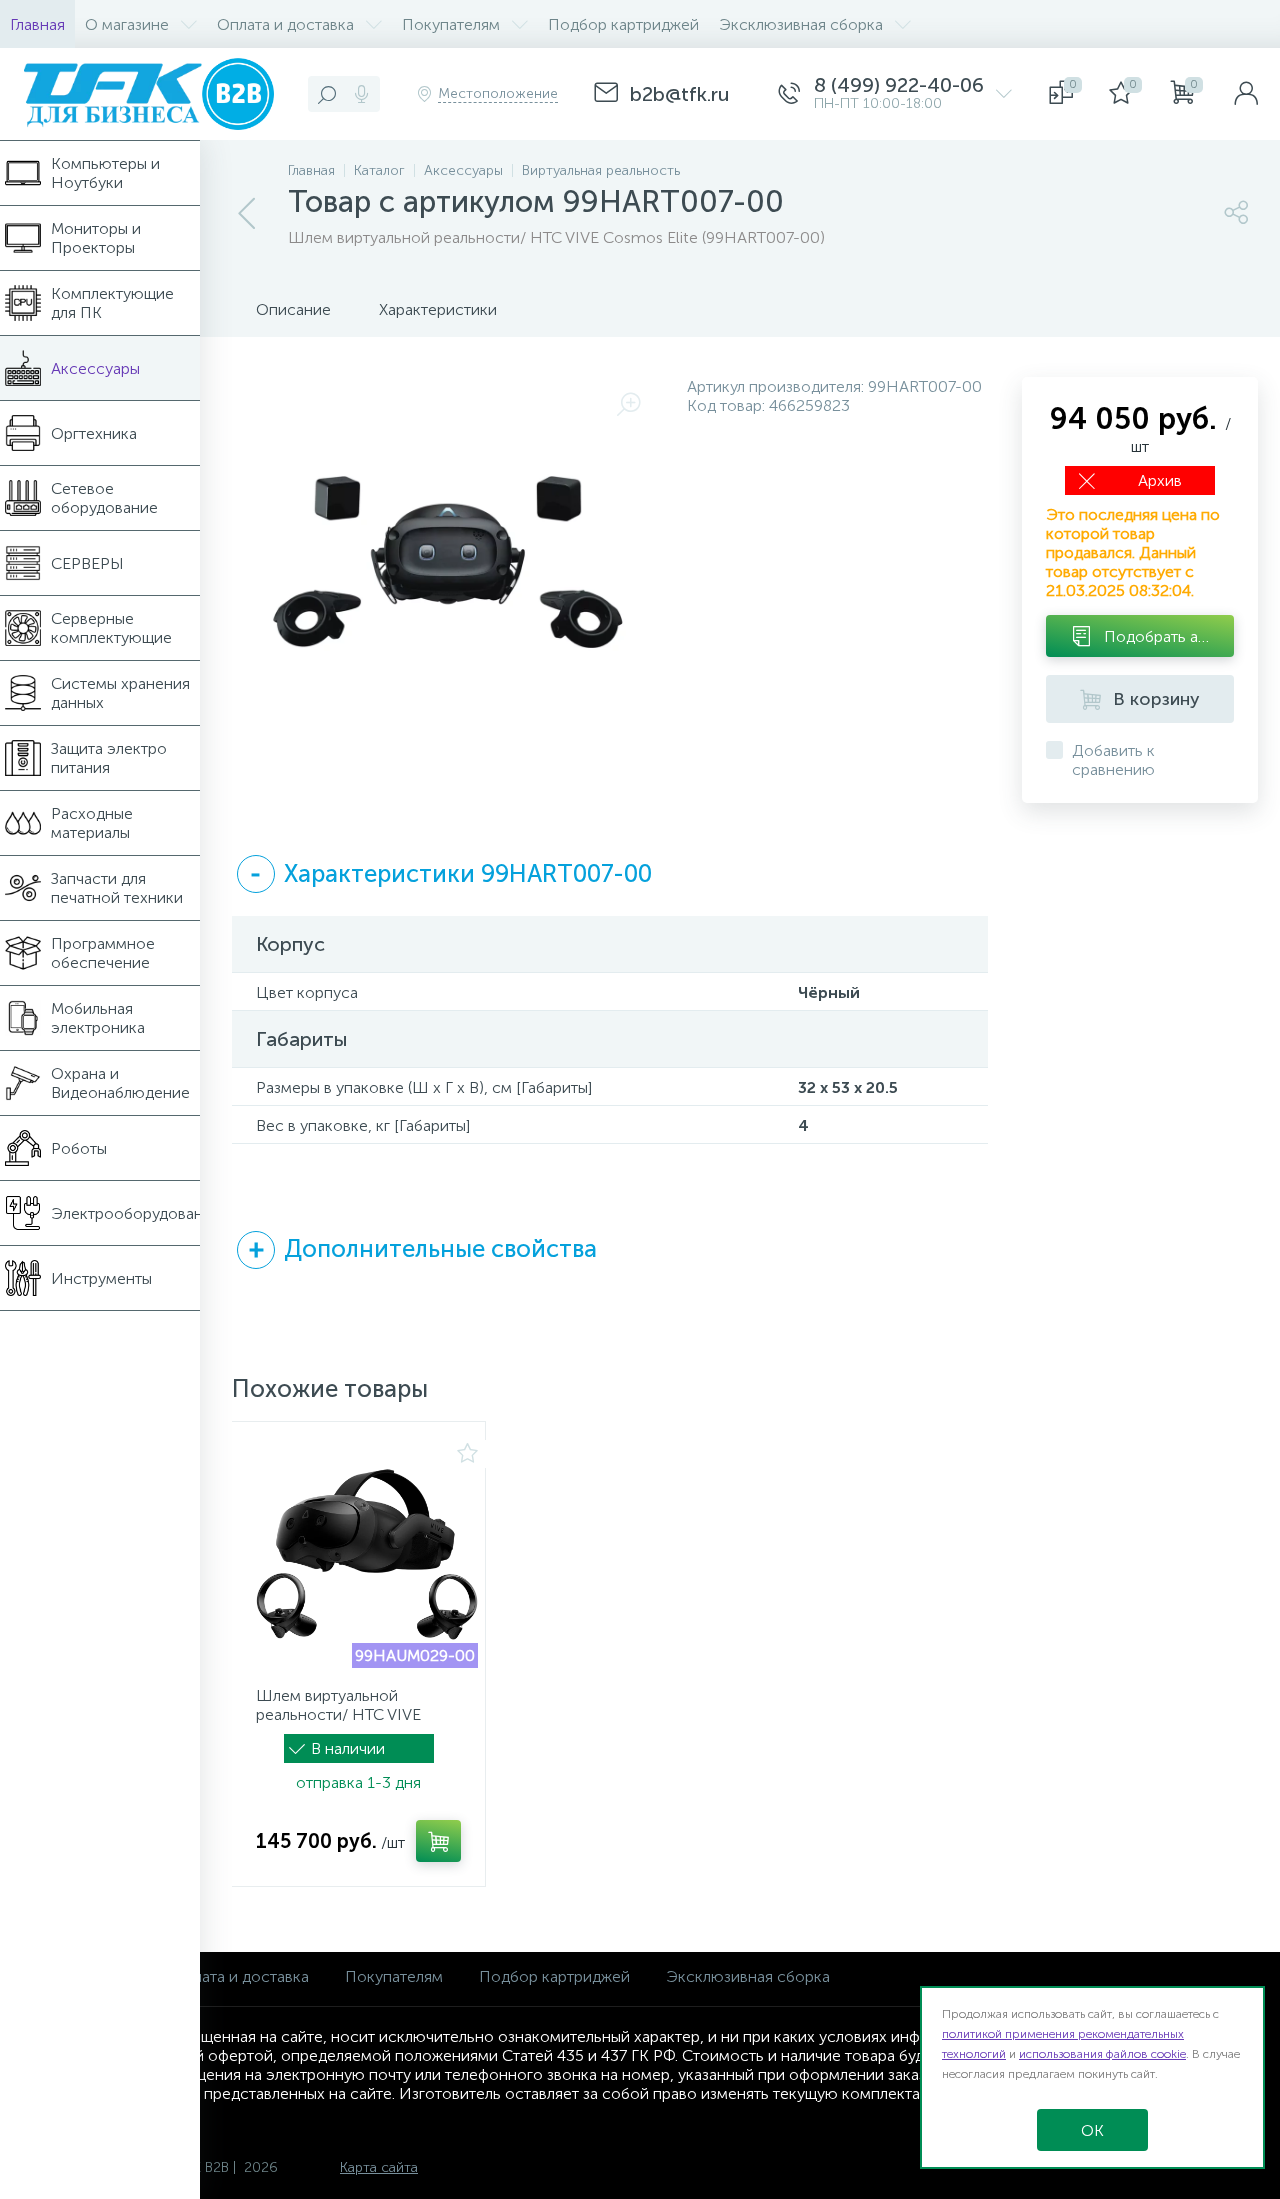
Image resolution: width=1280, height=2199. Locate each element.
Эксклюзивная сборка (748, 1976)
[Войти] (1246, 94)
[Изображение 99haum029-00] (367, 1557)
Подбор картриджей (554, 1976)
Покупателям (394, 1976)
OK (1092, 2130)
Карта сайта (379, 2167)
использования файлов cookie (1102, 2054)
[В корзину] (438, 1841)
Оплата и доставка (240, 1976)
